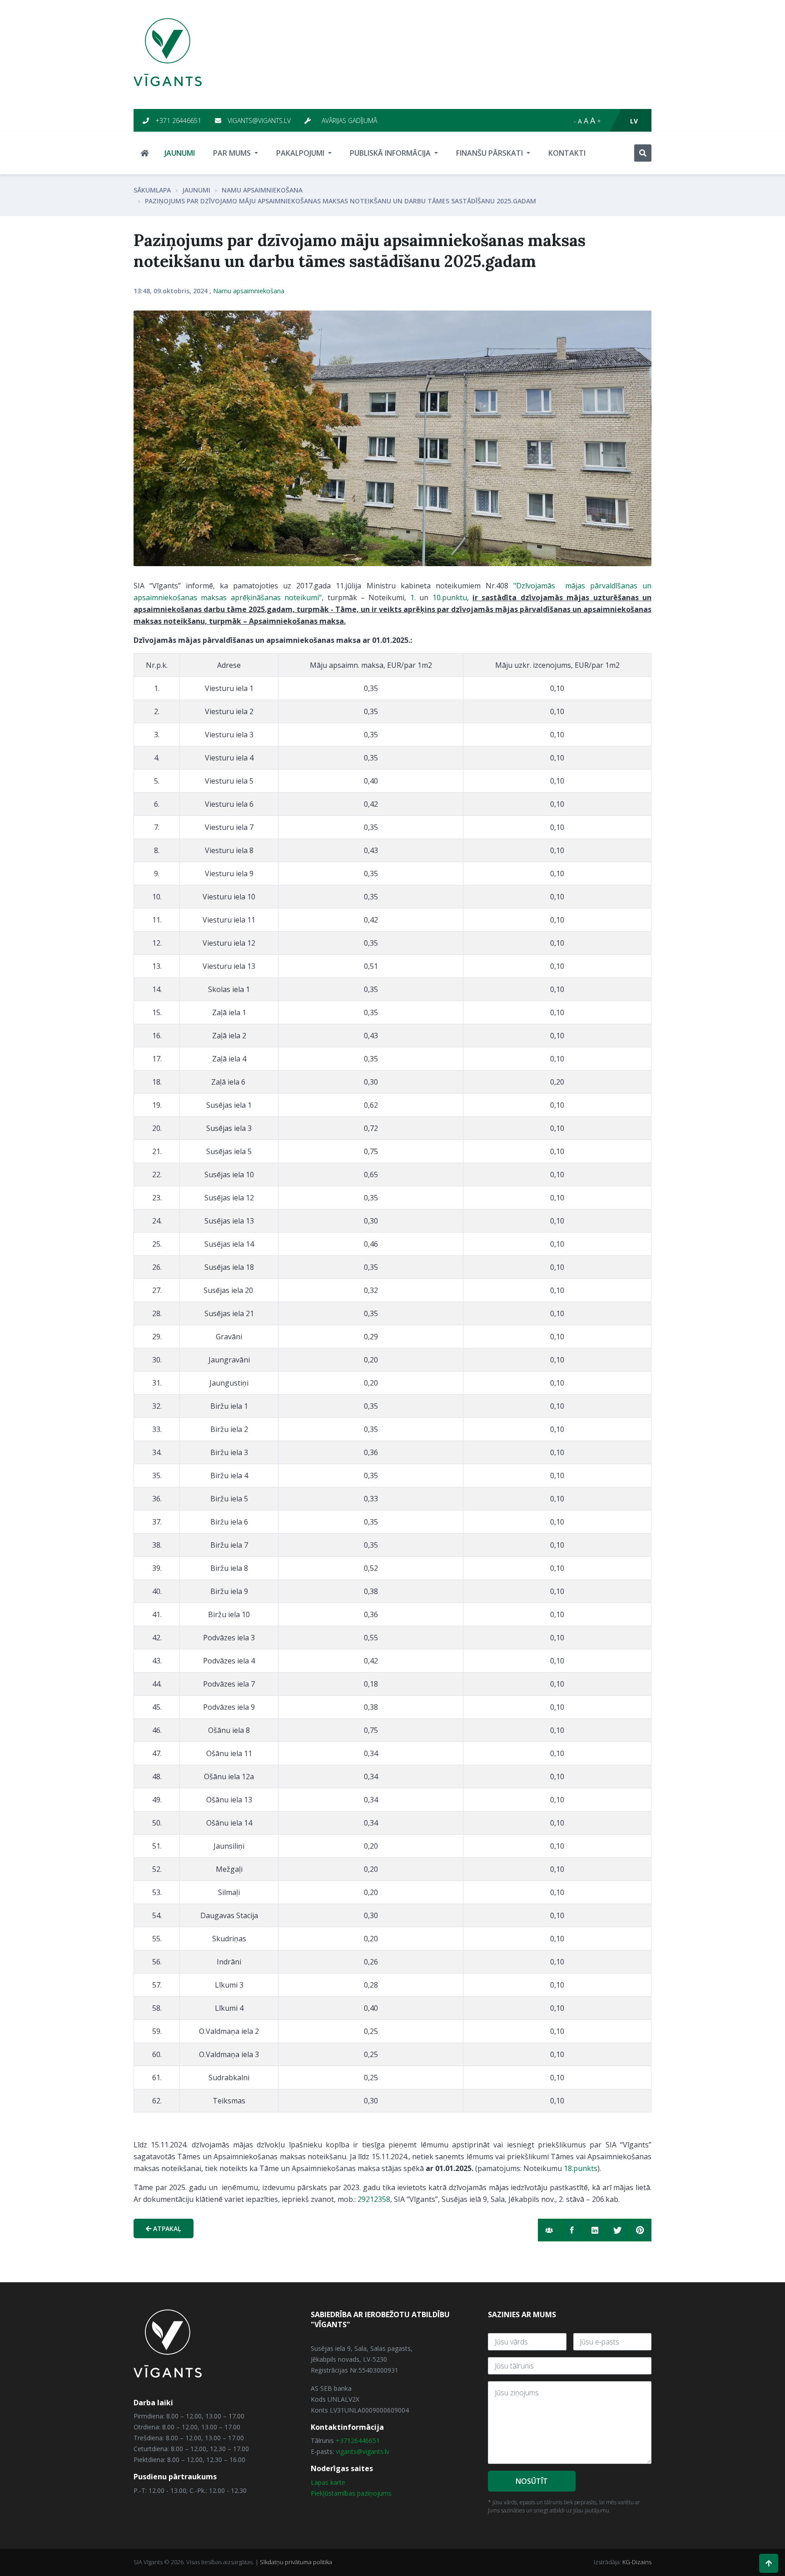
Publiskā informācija (391, 153)
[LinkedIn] (595, 2230)
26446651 (365, 2440)
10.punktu (450, 597)
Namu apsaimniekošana (262, 190)
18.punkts (581, 2168)
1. (413, 597)
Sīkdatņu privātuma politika (296, 2562)
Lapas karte (328, 2482)
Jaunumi (180, 153)
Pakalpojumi (301, 153)
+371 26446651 (177, 121)
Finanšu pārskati (490, 153)
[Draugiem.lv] (549, 2230)
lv (634, 121)
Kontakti (567, 153)
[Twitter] (617, 2230)
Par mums (233, 153)
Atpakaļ (166, 2228)
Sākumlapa (152, 190)
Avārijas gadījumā (348, 121)
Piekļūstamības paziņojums (351, 2493)
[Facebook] (572, 2230)
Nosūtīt (532, 2481)
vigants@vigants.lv (258, 121)
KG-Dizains (637, 2562)
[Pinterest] (640, 2230)
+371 (343, 2440)
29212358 (374, 2199)
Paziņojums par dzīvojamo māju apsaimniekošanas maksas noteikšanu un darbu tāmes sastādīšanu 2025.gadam (340, 201)
